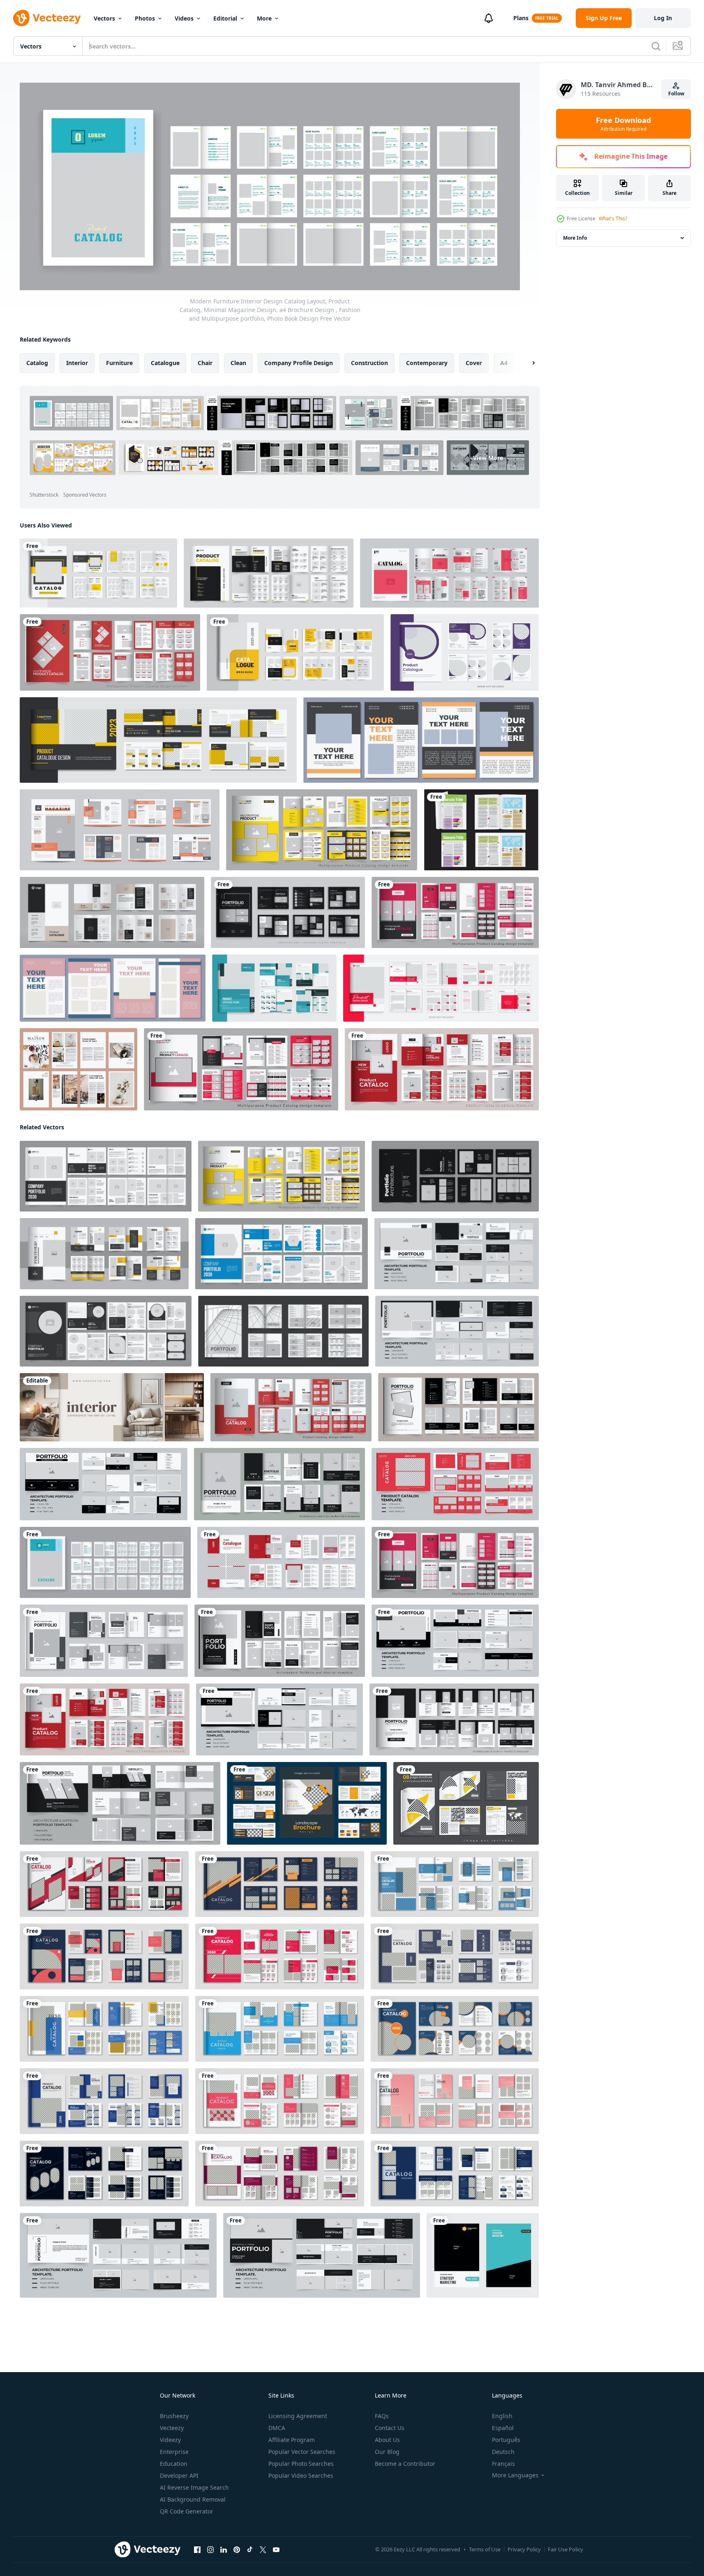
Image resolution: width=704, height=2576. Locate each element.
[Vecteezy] (47, 18)
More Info (575, 238)
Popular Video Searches (301, 2475)
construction (369, 362)
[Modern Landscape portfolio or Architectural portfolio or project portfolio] (455, 1640)
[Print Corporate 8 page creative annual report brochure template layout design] (466, 1803)
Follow (676, 94)
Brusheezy (174, 2416)
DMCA (277, 2428)
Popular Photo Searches (301, 2464)
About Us (387, 2440)
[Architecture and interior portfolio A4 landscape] (120, 1803)
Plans (521, 18)
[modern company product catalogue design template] (112, 912)
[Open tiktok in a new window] (250, 2549)
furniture (119, 362)
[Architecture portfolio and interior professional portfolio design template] (288, 912)
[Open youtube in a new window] (276, 2549)
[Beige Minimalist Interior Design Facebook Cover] (112, 1407)
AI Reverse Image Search (194, 2487)
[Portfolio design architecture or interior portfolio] (458, 1407)
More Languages (515, 2475)
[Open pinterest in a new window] (237, 2549)
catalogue (165, 362)
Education (174, 2464)
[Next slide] (526, 363)
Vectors (104, 18)
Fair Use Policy (566, 2549)
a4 (504, 362)
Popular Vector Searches (302, 2452)
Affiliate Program (292, 2440)
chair (205, 362)
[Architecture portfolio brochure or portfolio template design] (106, 1331)
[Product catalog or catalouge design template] (442, 1069)
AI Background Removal (193, 2499)
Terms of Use (485, 2549)
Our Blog (387, 2452)
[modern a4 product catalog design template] (449, 573)
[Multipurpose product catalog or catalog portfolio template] (322, 830)
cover (474, 362)
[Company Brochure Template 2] (282, 1253)
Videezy (170, 2440)
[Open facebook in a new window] (197, 2549)
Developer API (179, 2475)
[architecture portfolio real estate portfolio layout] (455, 1176)
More (264, 18)
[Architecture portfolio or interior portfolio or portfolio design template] (283, 1331)
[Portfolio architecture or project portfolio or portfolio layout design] (104, 1484)
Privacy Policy (524, 2549)
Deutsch (503, 2452)
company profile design (299, 362)
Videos (184, 18)
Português (506, 2440)
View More (488, 458)
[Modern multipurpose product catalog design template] (110, 652)
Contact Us (390, 2428)
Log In (663, 18)
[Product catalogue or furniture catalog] (295, 652)
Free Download (623, 124)
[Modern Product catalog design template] (291, 1407)
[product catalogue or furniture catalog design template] (98, 573)
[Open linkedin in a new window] (224, 2549)
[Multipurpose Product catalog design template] (455, 912)
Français (503, 2464)
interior (77, 362)
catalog (37, 362)
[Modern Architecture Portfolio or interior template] (280, 1640)
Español (503, 2428)
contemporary (427, 362)
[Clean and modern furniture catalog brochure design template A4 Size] (281, 1562)
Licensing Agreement (298, 2416)
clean (238, 362)
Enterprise (174, 2452)
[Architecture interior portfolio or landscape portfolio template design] (279, 1719)
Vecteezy (172, 2428)
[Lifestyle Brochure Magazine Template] (78, 1069)
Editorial (225, 18)
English (502, 2416)
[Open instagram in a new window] (210, 2549)
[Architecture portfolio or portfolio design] (454, 1719)
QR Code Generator (187, 2511)
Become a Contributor (405, 2464)
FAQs (382, 2416)
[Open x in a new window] (263, 2549)
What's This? (613, 219)
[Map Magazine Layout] (481, 830)
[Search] (656, 46)
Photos (145, 18)
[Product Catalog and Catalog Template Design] (269, 573)
